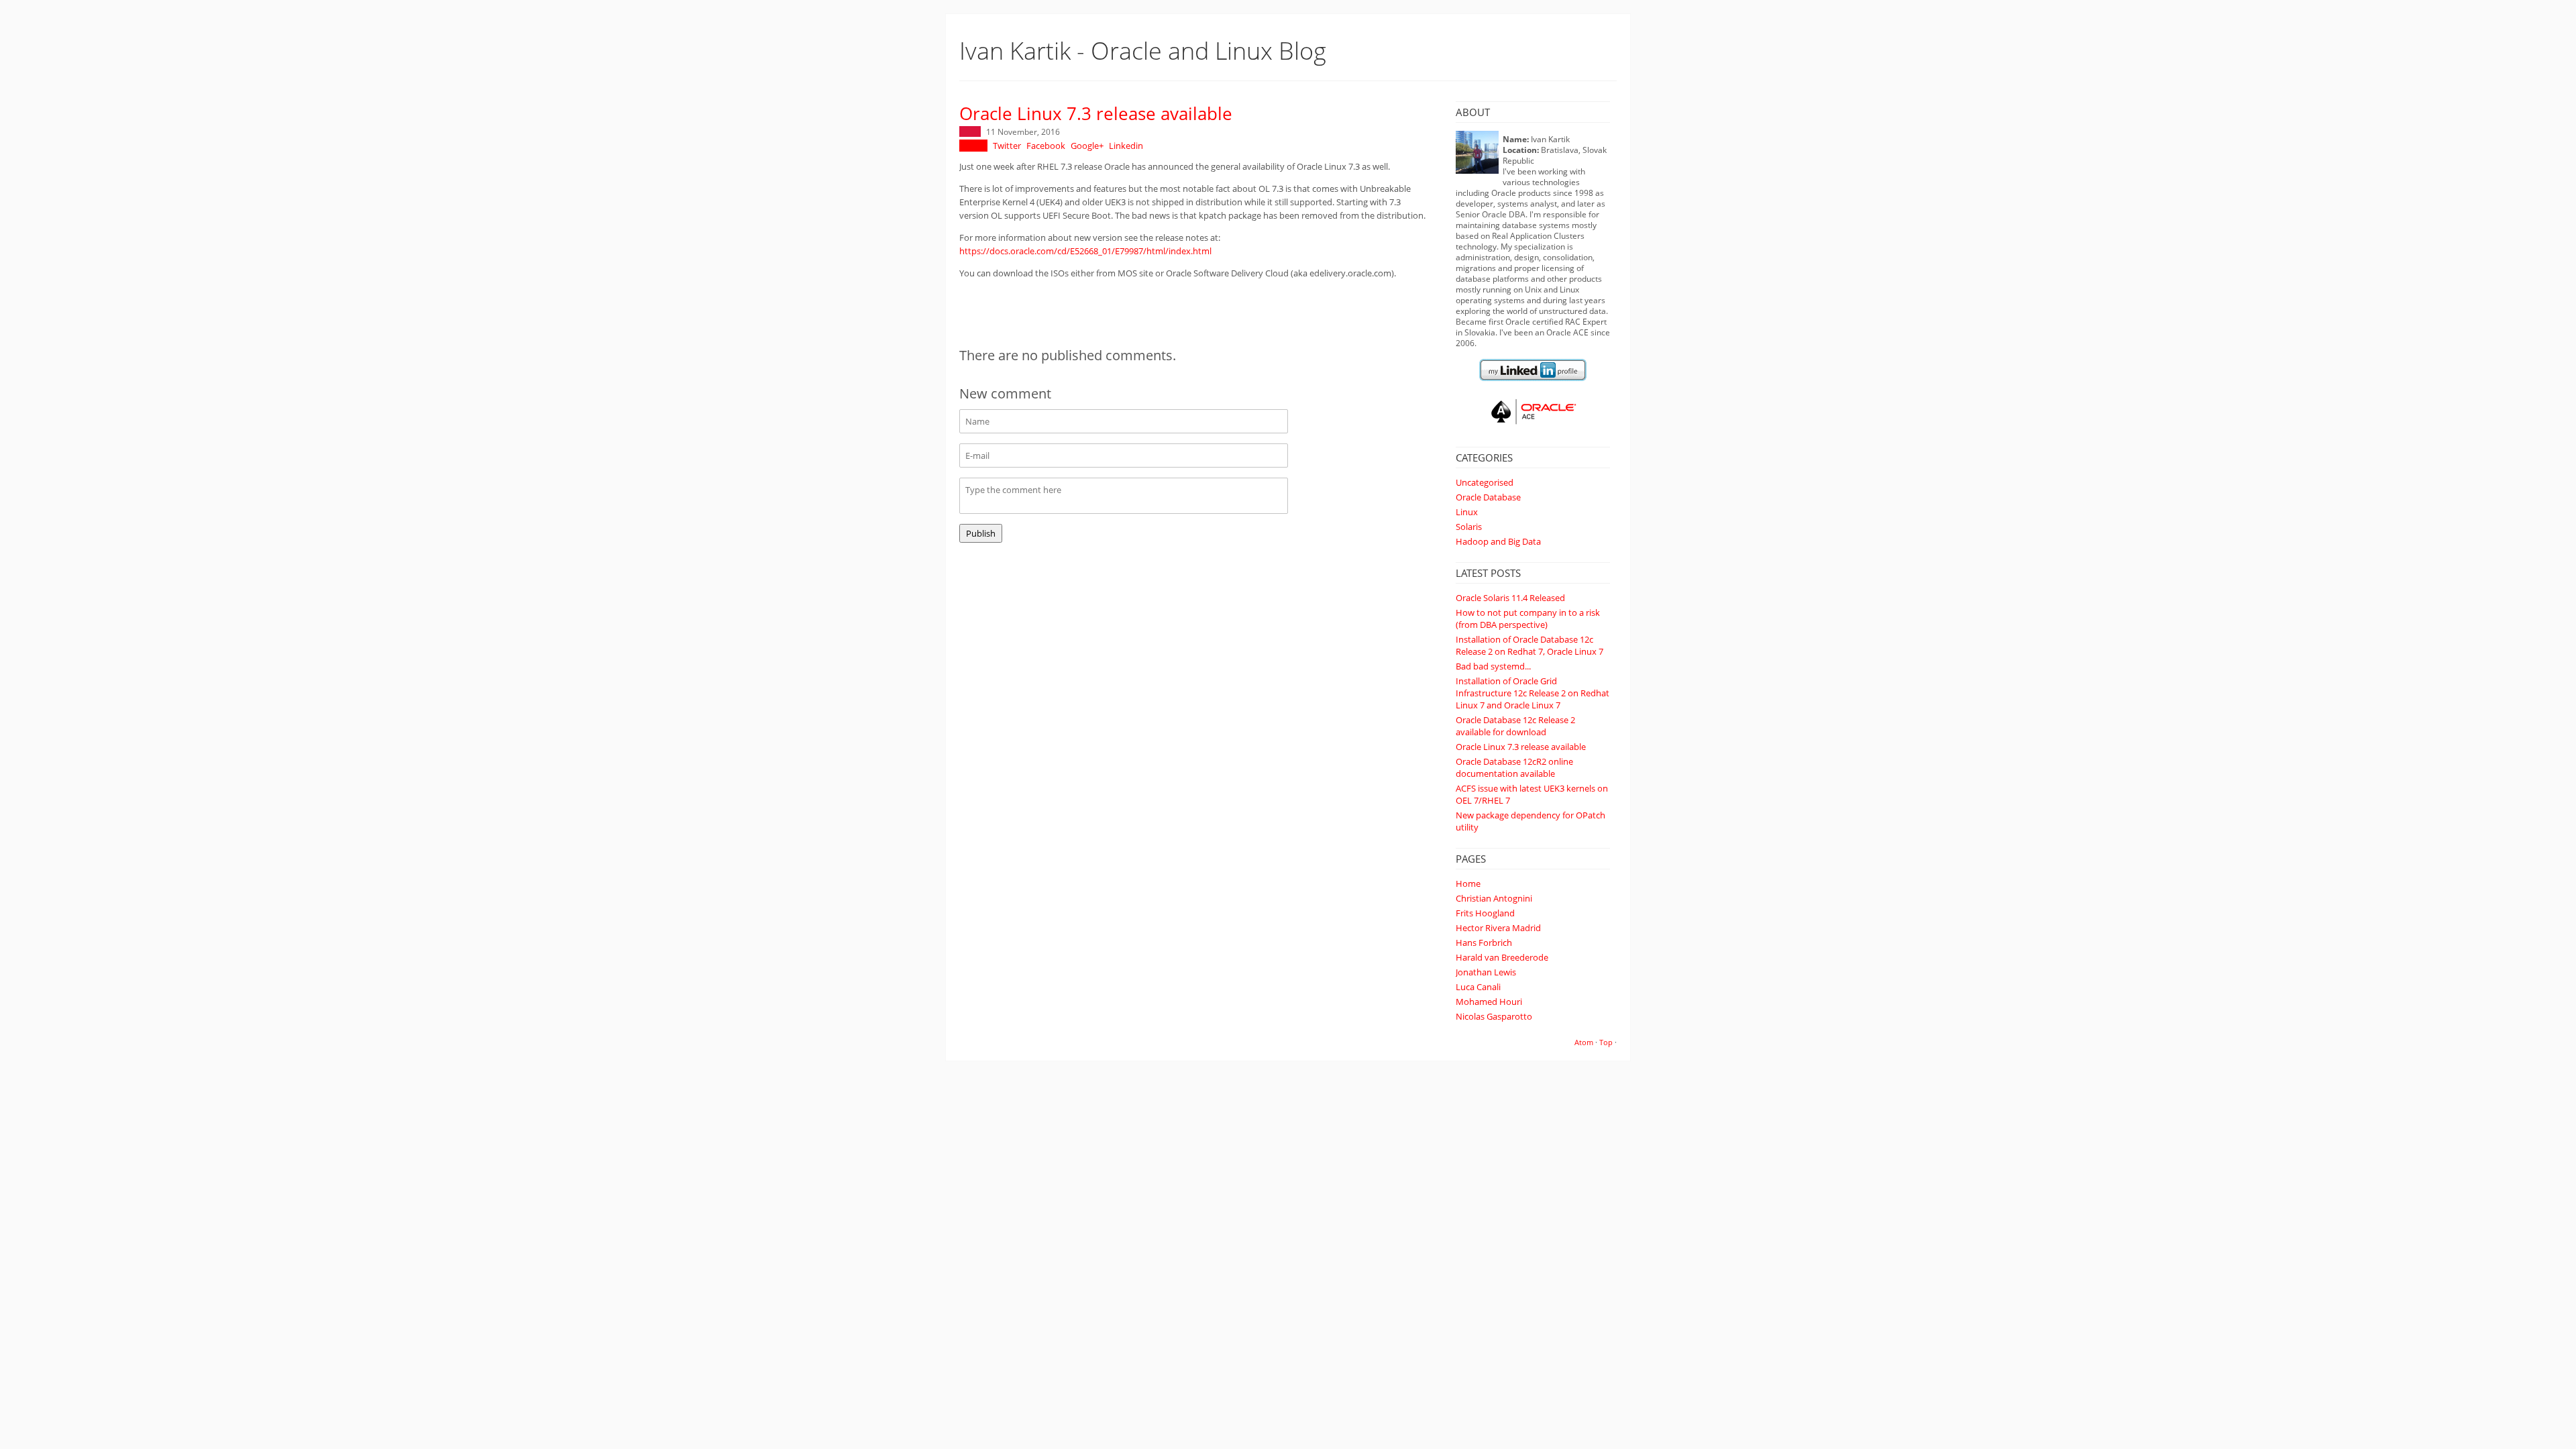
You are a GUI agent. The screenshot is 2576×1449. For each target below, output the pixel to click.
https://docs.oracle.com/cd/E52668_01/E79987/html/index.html (1085, 251)
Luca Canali (1478, 987)
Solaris (1469, 527)
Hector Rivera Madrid (1498, 928)
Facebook (1046, 146)
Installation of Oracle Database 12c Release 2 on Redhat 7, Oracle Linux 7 (1529, 645)
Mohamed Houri (1489, 1002)
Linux (1467, 512)
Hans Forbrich (1484, 943)
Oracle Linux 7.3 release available (1521, 747)
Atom (1584, 1042)
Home (1468, 883)
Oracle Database (1488, 497)
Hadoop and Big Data (1498, 541)
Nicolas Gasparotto (1494, 1016)
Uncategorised (1485, 482)
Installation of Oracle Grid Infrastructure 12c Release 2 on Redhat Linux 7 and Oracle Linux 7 (1533, 693)
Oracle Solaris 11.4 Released (1510, 598)
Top (1606, 1042)
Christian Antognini (1494, 898)
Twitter (1007, 146)
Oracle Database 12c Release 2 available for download (1515, 726)
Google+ (1087, 146)
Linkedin (1126, 146)
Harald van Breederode (1502, 957)
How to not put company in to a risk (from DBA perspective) (1528, 619)
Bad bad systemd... (1493, 666)
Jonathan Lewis (1486, 972)
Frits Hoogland (1485, 913)
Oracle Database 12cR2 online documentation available (1514, 767)
